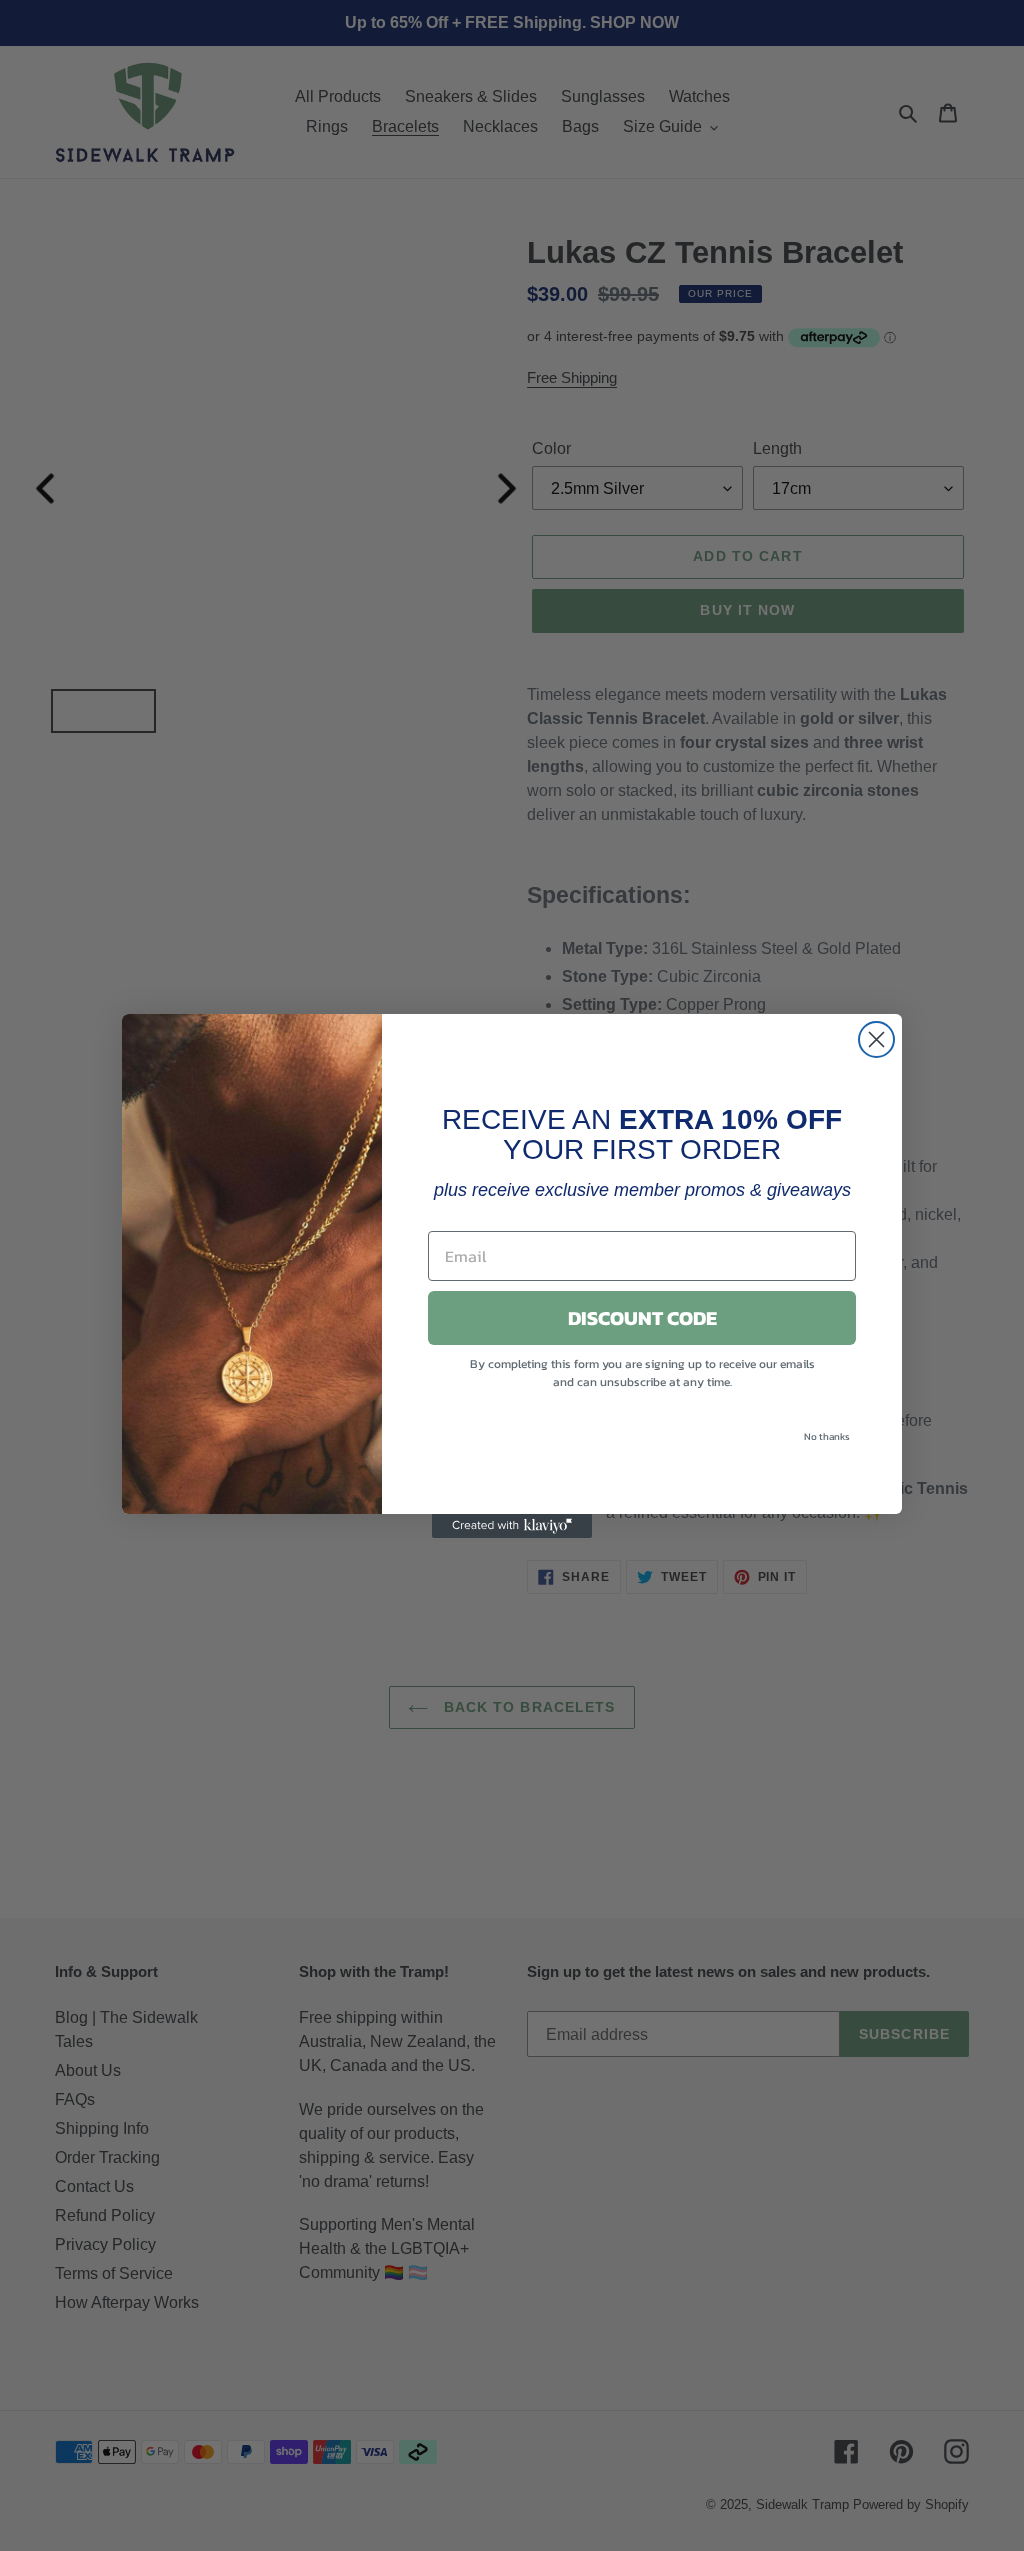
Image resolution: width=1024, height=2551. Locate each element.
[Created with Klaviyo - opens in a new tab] (512, 1526)
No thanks (827, 1436)
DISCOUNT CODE (642, 1318)
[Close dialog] (876, 1039)
